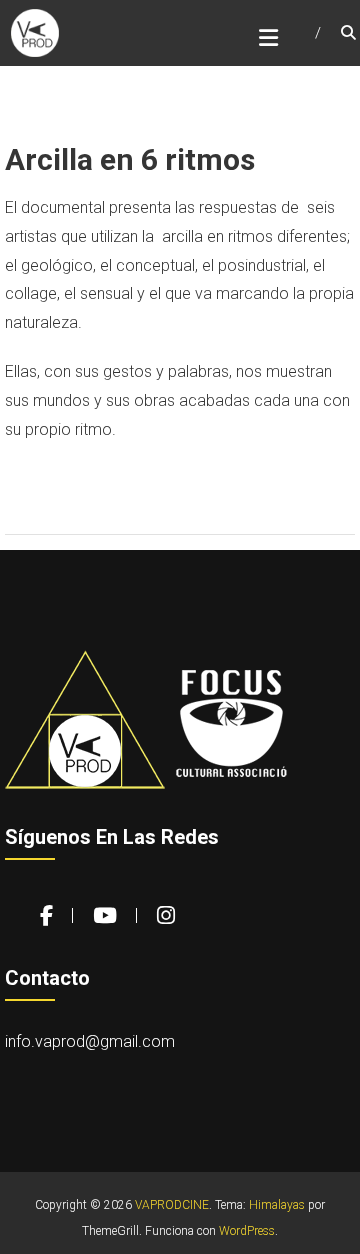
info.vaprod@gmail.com (90, 1041)
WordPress (247, 1231)
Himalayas (277, 1205)
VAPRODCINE (172, 1205)
